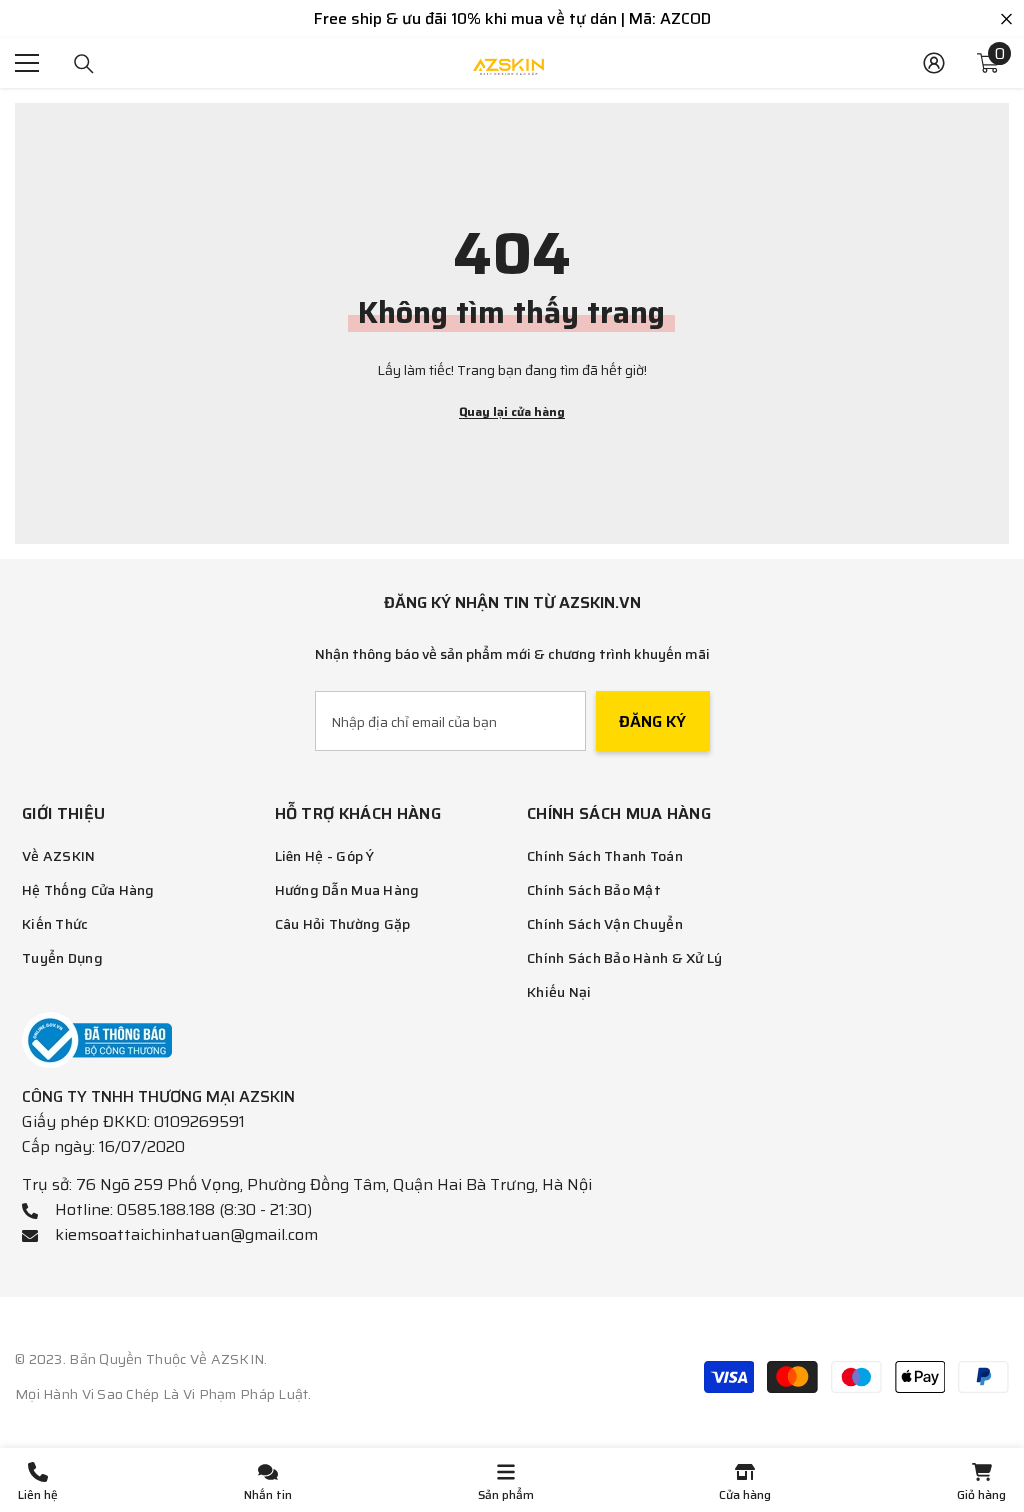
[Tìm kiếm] (84, 64)
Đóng (1006, 19)
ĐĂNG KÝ (652, 721)
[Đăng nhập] (934, 63)
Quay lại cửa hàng (512, 411)
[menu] (27, 63)
